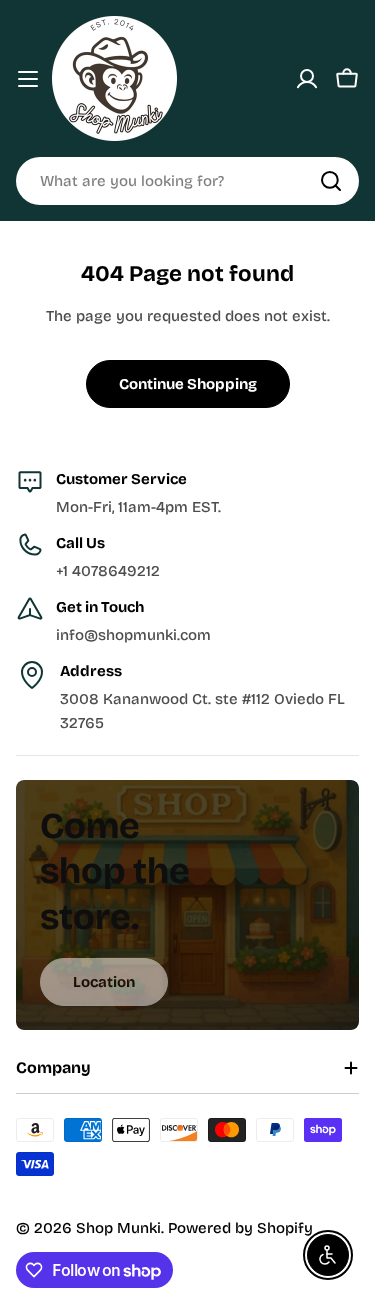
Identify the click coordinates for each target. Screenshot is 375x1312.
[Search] (331, 181)
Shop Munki (118, 1228)
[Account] (307, 79)
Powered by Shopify (240, 1228)
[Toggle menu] (28, 79)
